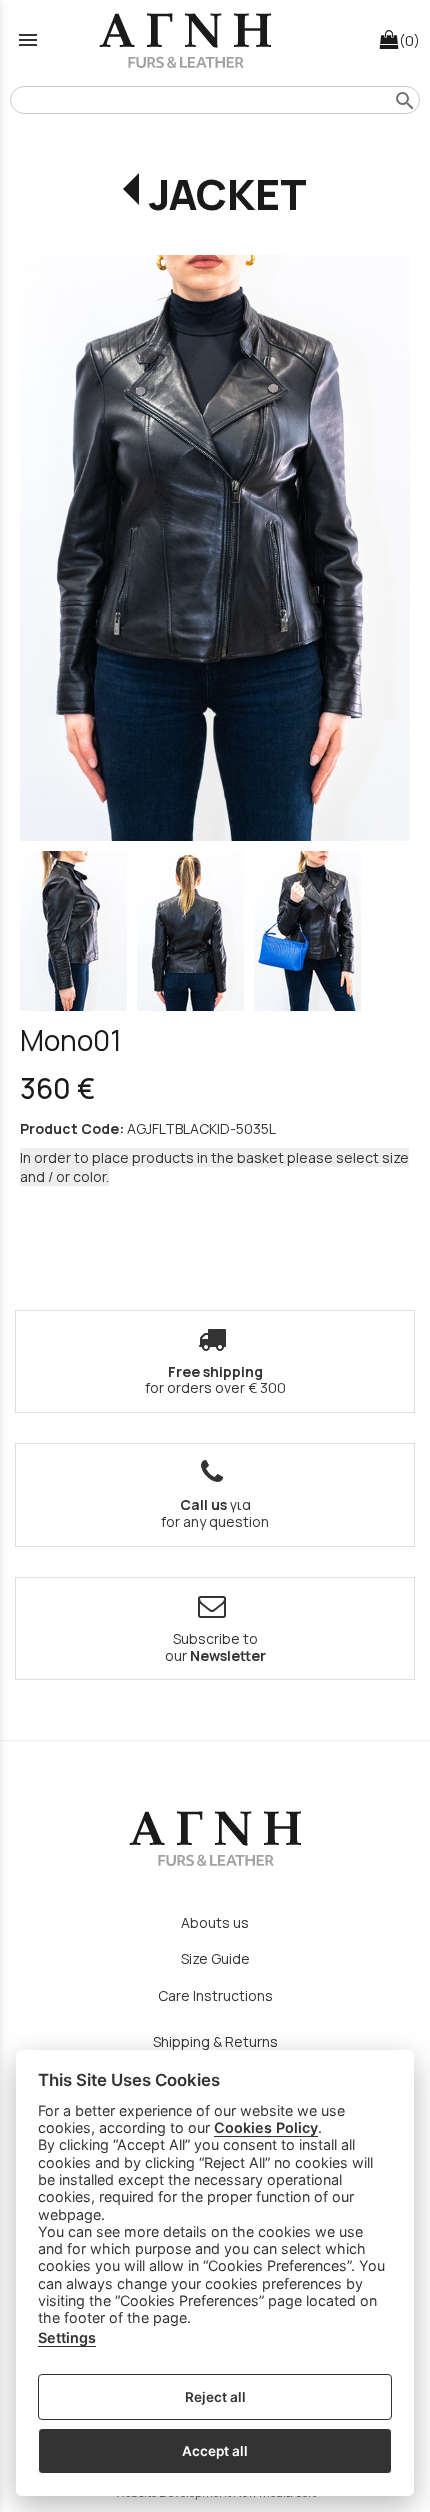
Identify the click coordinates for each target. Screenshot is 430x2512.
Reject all (215, 2397)
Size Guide (215, 1958)
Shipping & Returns (215, 2041)
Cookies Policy (266, 2127)
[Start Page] (185, 40)
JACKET (227, 194)
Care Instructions (215, 1995)
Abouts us (215, 1922)
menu (28, 40)
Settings (67, 2337)
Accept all (215, 2451)
